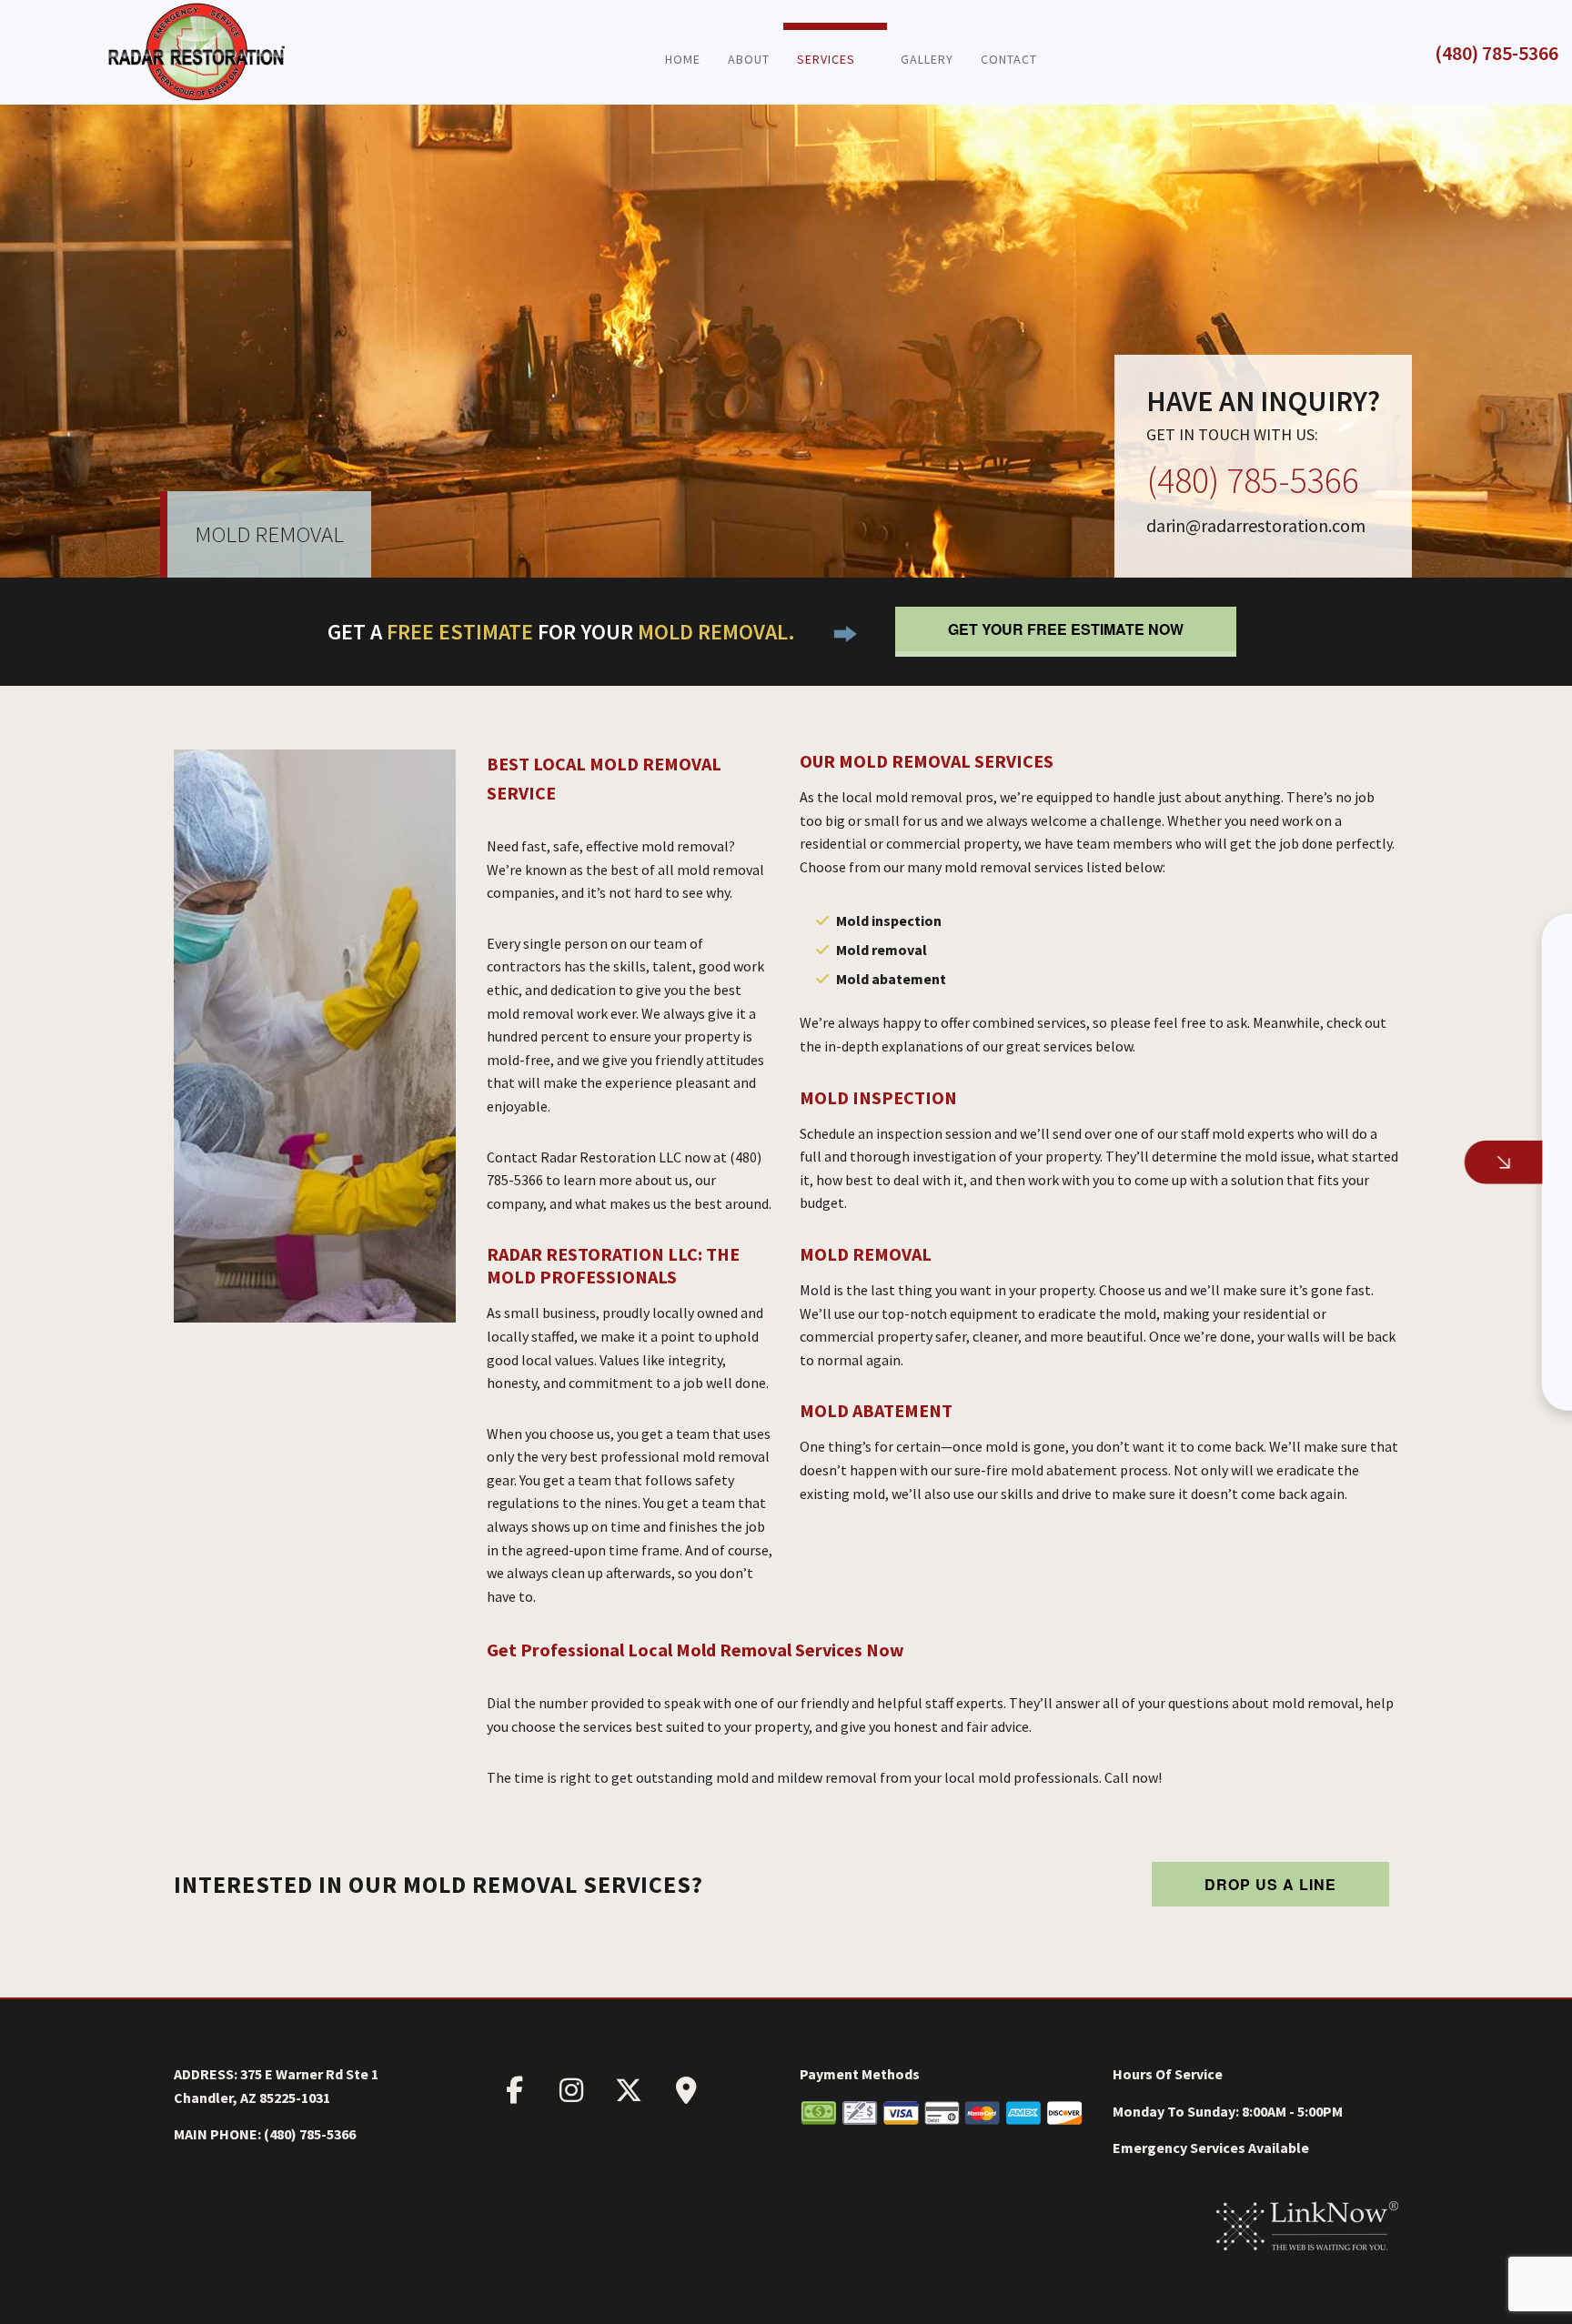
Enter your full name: (1256, 999)
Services (826, 59)
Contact (1009, 59)
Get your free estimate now (1066, 629)
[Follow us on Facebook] (514, 2095)
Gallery (927, 59)
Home (683, 59)
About (749, 59)
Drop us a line (1270, 1884)
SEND (1423, 1342)
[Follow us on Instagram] (571, 2095)
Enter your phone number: (1271, 1061)
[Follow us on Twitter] (629, 2095)
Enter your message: (1257, 1188)
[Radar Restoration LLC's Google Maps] (686, 2095)
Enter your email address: (1270, 1125)
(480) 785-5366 (1496, 53)
